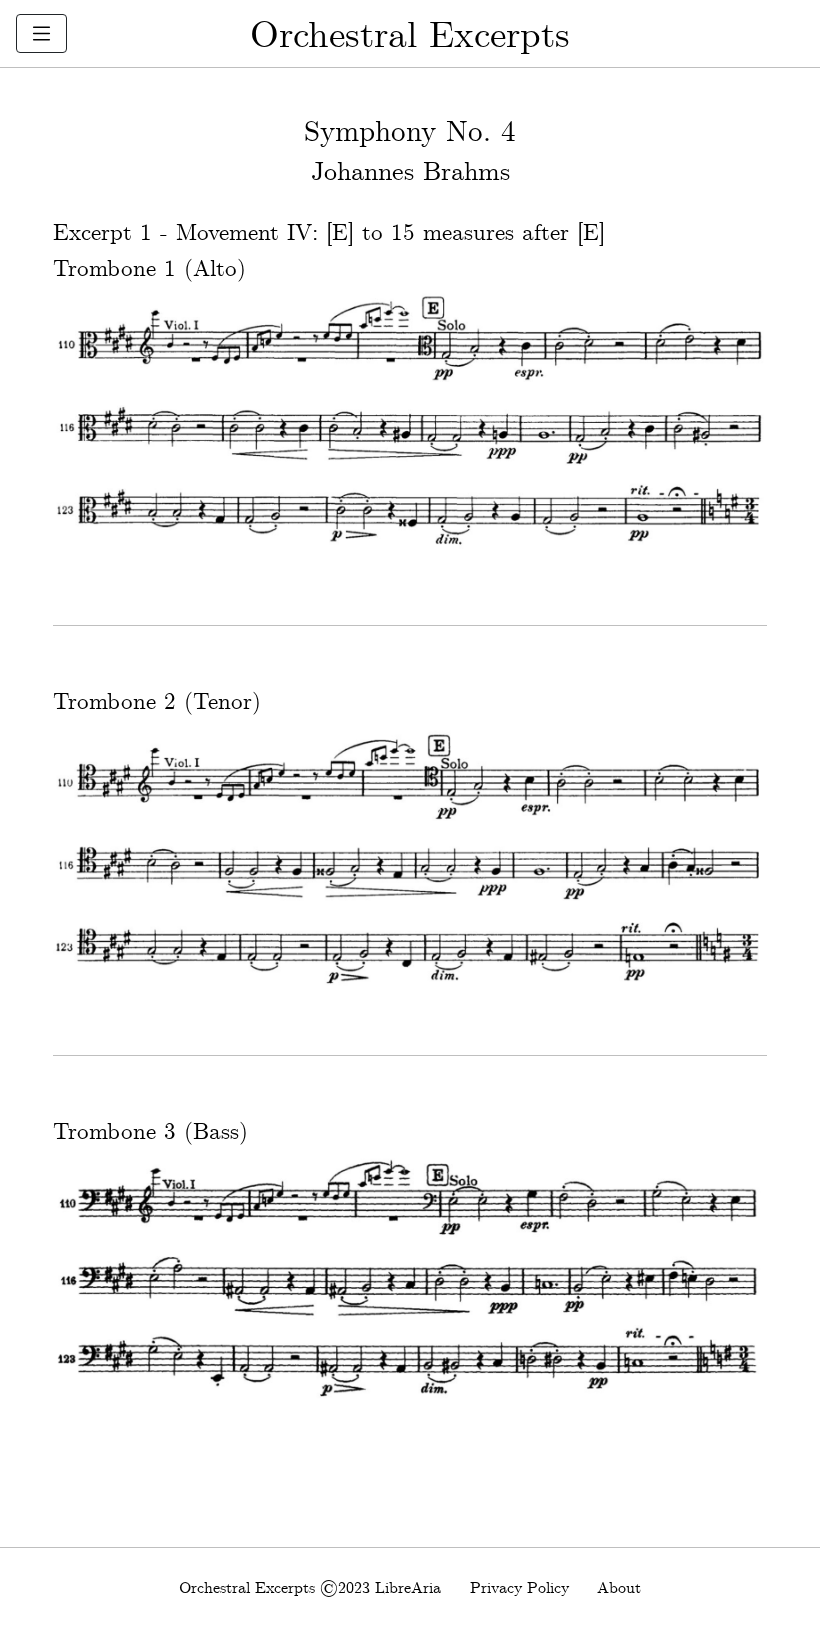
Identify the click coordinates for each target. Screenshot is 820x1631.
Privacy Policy (519, 1588)
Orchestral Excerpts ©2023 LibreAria (310, 1588)
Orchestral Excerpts (410, 37)
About (619, 1588)
